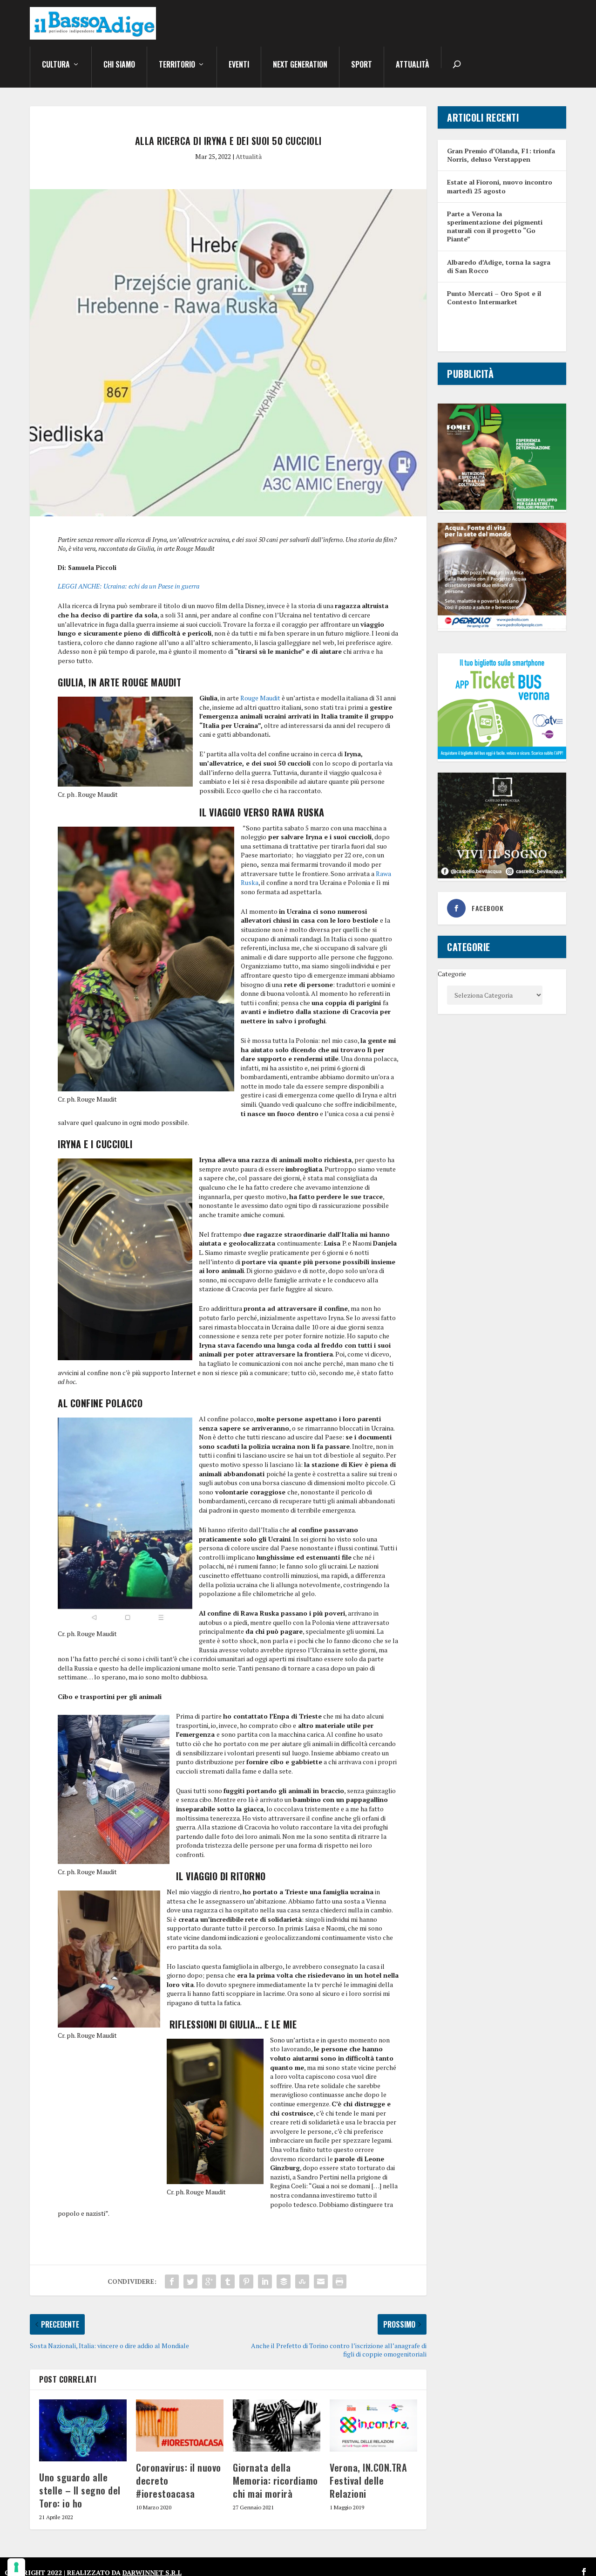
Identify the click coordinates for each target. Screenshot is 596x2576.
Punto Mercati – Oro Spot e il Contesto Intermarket (494, 298)
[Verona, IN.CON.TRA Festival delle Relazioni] (373, 2426)
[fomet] (502, 507)
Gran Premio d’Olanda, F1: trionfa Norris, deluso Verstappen (501, 155)
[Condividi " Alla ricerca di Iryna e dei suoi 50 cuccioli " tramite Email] (321, 2281)
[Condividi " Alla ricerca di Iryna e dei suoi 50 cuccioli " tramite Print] (339, 2281)
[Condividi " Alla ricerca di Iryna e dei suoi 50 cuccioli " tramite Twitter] (190, 2281)
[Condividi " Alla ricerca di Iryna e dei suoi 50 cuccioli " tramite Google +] (209, 2281)
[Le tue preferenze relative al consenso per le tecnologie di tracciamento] (16, 2567)
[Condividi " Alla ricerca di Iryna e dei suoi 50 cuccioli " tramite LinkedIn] (265, 2281)
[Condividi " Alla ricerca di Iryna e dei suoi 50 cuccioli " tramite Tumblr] (228, 2281)
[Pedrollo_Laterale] (502, 627)
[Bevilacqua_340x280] (502, 876)
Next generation (300, 65)
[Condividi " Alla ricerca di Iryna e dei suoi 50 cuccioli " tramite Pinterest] (246, 2281)
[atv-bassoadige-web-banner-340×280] (502, 757)
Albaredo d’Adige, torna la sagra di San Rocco (499, 266)
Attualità (413, 65)
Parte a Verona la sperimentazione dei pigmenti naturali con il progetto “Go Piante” (495, 226)
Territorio (177, 65)
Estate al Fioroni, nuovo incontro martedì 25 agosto (500, 186)
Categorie (452, 974)
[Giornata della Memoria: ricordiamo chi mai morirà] (277, 2426)
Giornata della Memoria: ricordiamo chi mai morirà (275, 2480)
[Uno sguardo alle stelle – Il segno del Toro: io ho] (83, 2430)
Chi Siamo (119, 65)
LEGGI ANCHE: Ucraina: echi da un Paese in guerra (129, 586)
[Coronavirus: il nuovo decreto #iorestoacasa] (180, 2426)
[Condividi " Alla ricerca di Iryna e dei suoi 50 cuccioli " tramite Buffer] (284, 2281)
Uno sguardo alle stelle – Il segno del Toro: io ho (80, 2490)
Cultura (56, 65)
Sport (362, 65)
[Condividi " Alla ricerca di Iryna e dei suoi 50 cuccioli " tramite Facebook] (172, 2281)
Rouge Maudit (260, 698)
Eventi (239, 65)
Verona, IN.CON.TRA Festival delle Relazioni (368, 2480)
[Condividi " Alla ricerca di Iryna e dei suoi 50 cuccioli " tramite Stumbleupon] (302, 2281)
